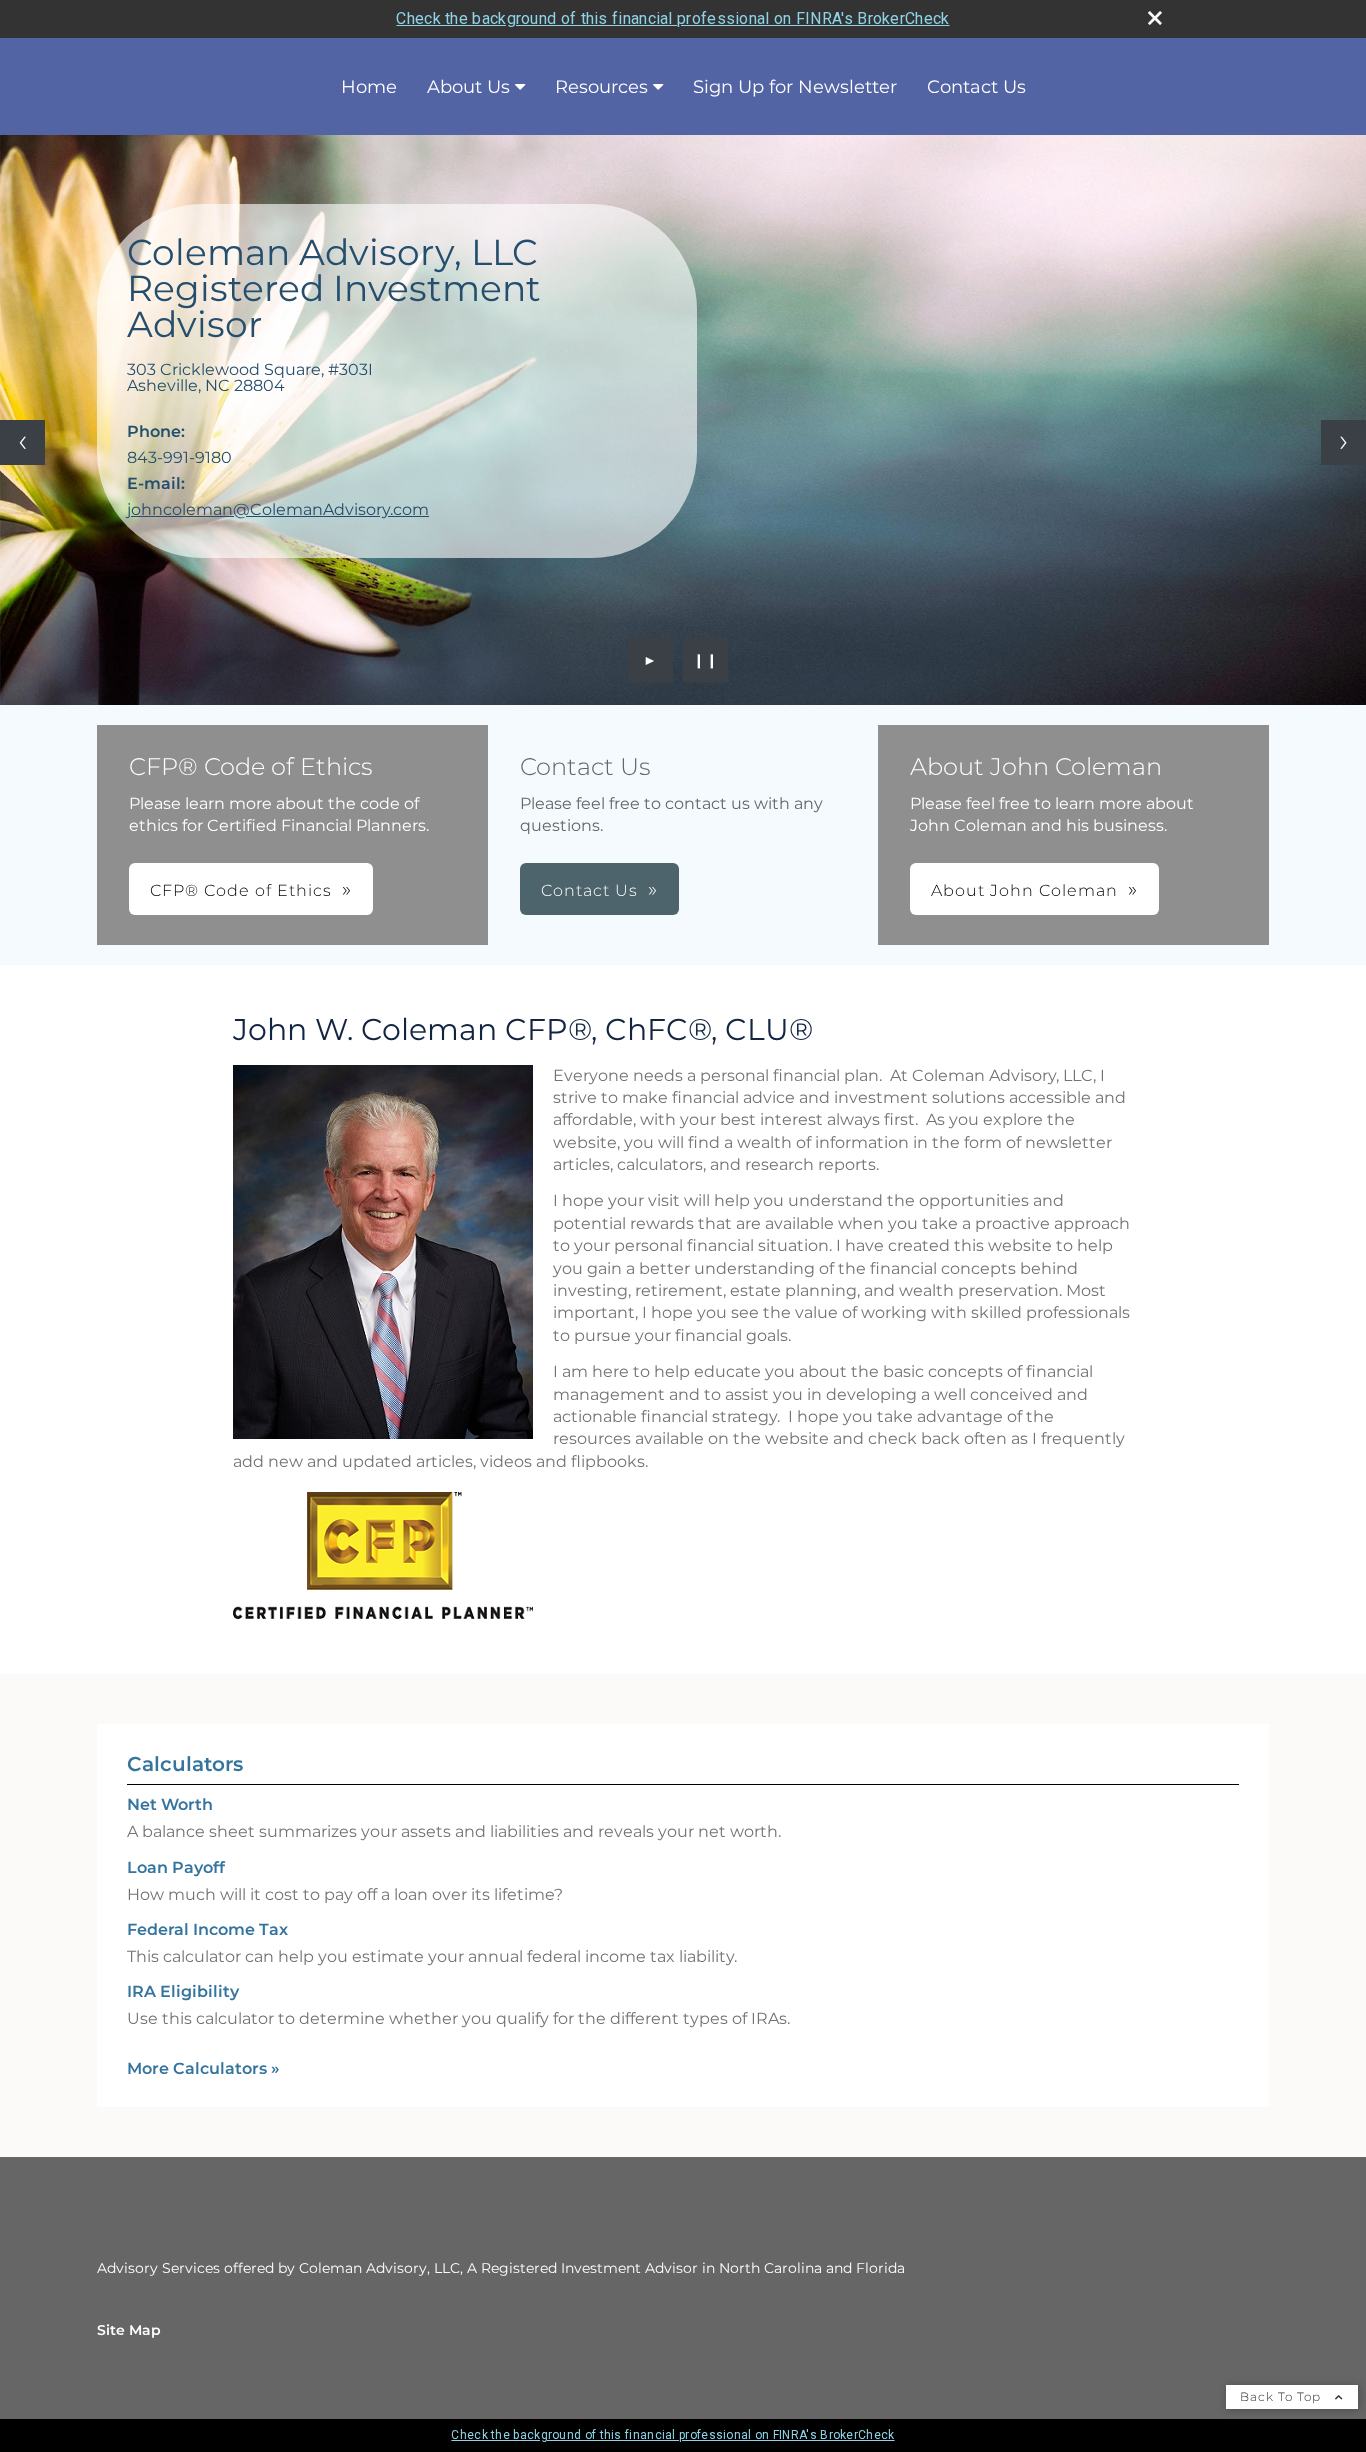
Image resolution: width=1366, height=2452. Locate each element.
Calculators (185, 1764)
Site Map (129, 2330)
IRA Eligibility (183, 1991)
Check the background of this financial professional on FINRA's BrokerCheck (672, 18)
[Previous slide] (22, 442)
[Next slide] (1343, 442)
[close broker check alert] (1155, 18)
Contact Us (976, 87)
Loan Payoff (176, 1867)
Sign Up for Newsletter (795, 87)
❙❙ (706, 660)
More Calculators (203, 2068)
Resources (601, 87)
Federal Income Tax (207, 1929)
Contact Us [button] (589, 890)
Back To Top (1282, 2396)
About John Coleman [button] (1024, 890)
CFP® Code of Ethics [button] (241, 890)
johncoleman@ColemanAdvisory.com (278, 509)
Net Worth (170, 1804)
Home (369, 87)
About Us (468, 87)
